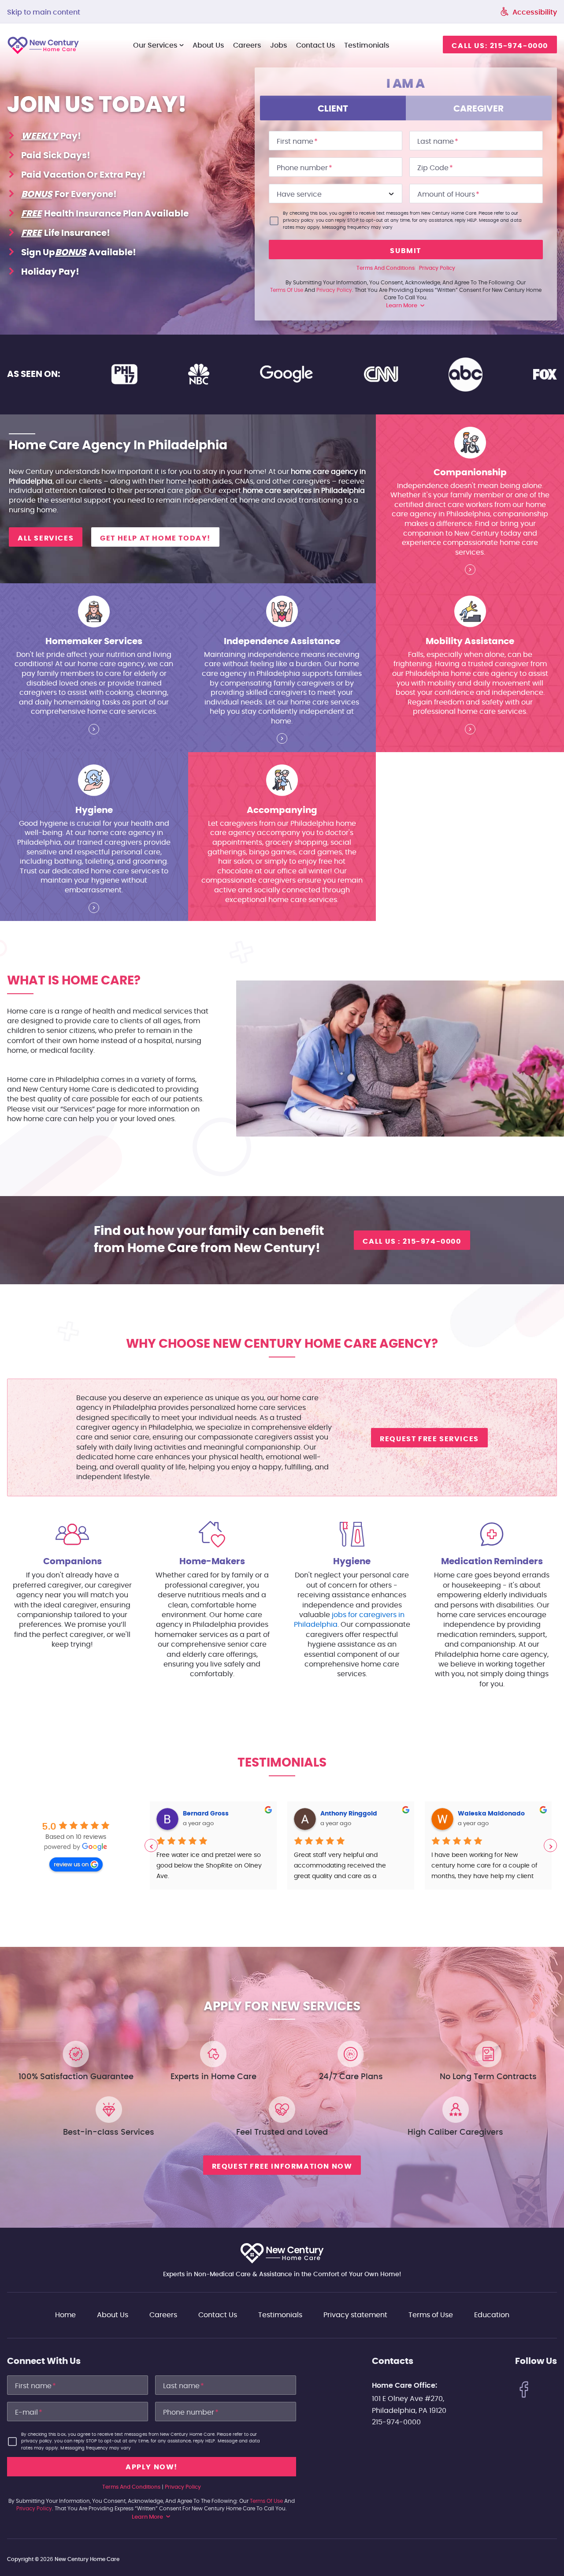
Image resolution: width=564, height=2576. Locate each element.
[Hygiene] (94, 910)
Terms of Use (431, 2315)
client (333, 109)
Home (65, 2315)
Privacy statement (355, 2315)
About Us (208, 45)
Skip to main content (44, 12)
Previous (151, 1845)
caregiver (479, 109)
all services (46, 538)
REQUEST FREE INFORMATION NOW (282, 2166)
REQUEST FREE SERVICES (429, 1439)
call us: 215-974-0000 (500, 46)
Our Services (155, 45)
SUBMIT (406, 251)
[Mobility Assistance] (470, 731)
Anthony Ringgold (218, 1814)
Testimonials (367, 45)
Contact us (316, 45)
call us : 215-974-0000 (412, 1241)
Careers (247, 45)
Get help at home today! (155, 538)
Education (492, 2315)
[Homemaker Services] (94, 731)
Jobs (279, 45)
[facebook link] (524, 2391)
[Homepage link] (282, 2253)
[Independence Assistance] (282, 740)
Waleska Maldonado (360, 1814)
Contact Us (218, 2315)
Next (550, 1845)
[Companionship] (470, 571)
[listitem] (219, 1845)
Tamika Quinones (492, 1814)
